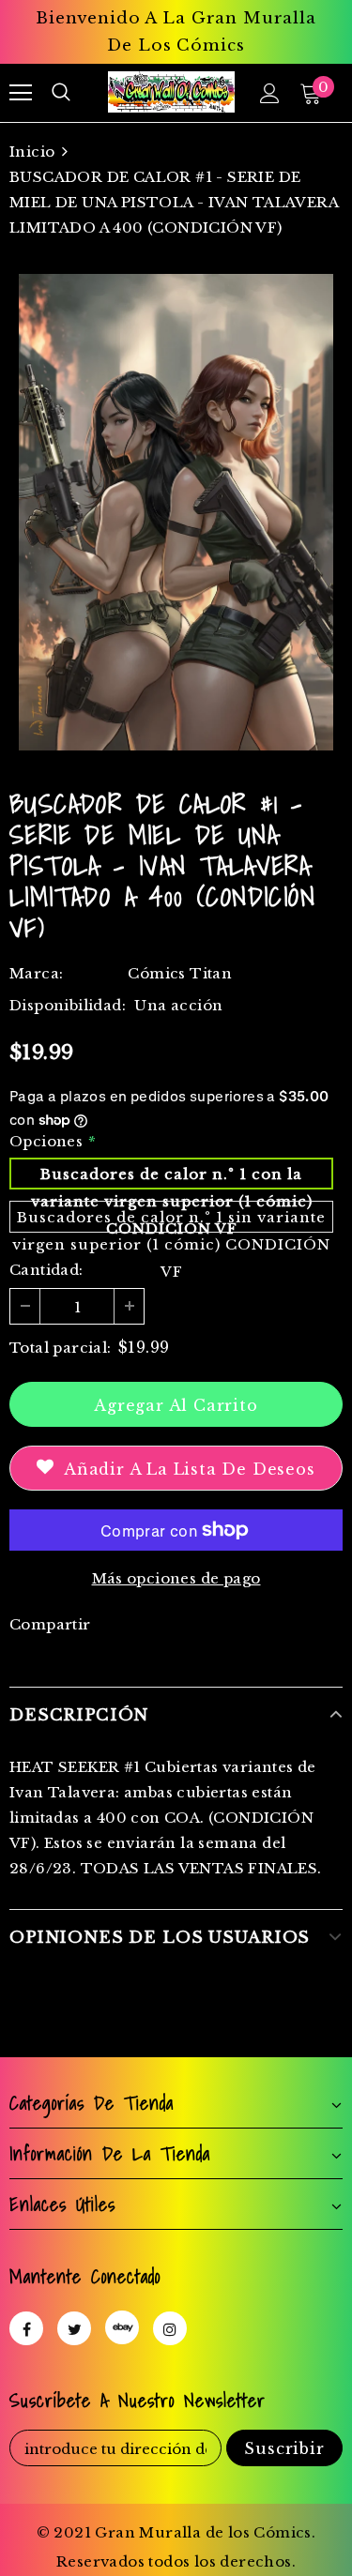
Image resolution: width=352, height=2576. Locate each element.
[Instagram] (170, 2328)
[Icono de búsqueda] (61, 93)
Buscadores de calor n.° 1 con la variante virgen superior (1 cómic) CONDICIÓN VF (172, 1177)
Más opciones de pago (176, 1578)
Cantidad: (46, 1270)
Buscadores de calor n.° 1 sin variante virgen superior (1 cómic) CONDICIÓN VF (171, 1220)
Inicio (32, 152)
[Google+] (122, 2327)
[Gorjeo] (74, 2328)
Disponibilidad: (68, 1005)
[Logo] (171, 91)
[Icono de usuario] (270, 93)
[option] (176, 512)
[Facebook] (26, 2328)
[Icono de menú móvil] (21, 93)
